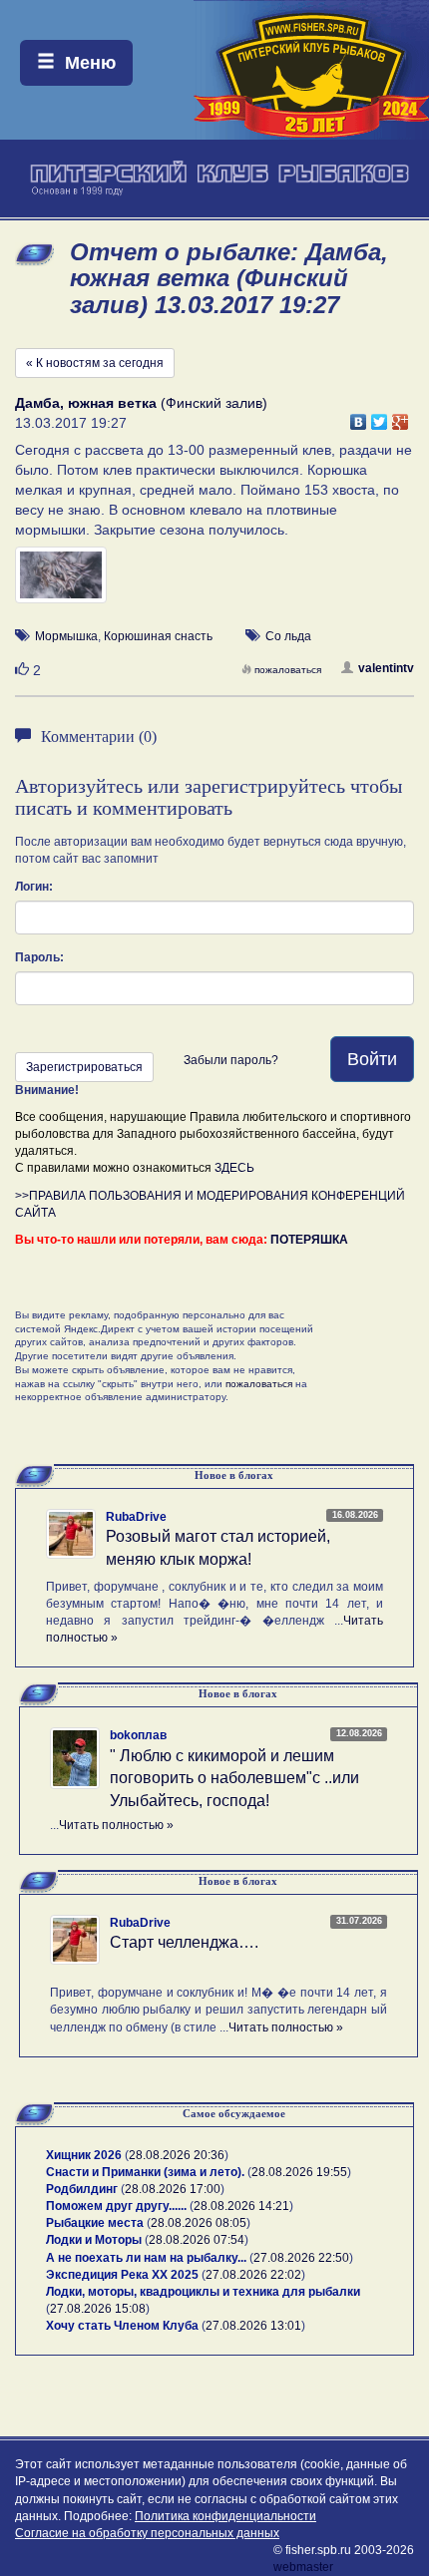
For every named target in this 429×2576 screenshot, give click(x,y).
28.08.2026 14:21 (241, 2206)
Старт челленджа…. (184, 1942)
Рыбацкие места (95, 2223)
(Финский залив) (141, 403)
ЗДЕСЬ (234, 1168)
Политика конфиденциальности (225, 2516)
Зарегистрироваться (84, 1067)
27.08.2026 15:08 (98, 2309)
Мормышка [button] (66, 636)
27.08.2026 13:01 (253, 2326)
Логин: (34, 887)
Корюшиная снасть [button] (158, 636)
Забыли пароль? (231, 1060)
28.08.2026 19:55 (299, 2172)
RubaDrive (136, 1517)
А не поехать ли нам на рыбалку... (146, 2258)
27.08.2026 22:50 (301, 2258)
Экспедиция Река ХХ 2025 (122, 2275)
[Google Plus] (401, 417)
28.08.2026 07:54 (197, 2240)
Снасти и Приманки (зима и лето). (145, 2172)
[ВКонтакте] (359, 417)
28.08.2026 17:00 (173, 2189)
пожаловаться (288, 670)
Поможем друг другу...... (116, 2206)
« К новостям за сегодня (95, 363)
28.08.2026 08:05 (199, 2223)
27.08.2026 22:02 (253, 2275)
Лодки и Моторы (94, 2240)
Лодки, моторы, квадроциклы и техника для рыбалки (203, 2292)
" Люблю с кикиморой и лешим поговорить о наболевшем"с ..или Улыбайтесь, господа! (234, 1779)
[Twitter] (380, 417)
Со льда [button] (288, 636)
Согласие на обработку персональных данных (147, 2533)
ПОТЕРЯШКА (309, 1240)
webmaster (303, 2567)
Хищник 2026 (84, 2155)
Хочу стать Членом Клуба (122, 2326)
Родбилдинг (82, 2189)
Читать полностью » (116, 1825)
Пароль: (39, 957)
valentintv (386, 668)
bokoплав (138, 1735)
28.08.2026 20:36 (177, 2155)
